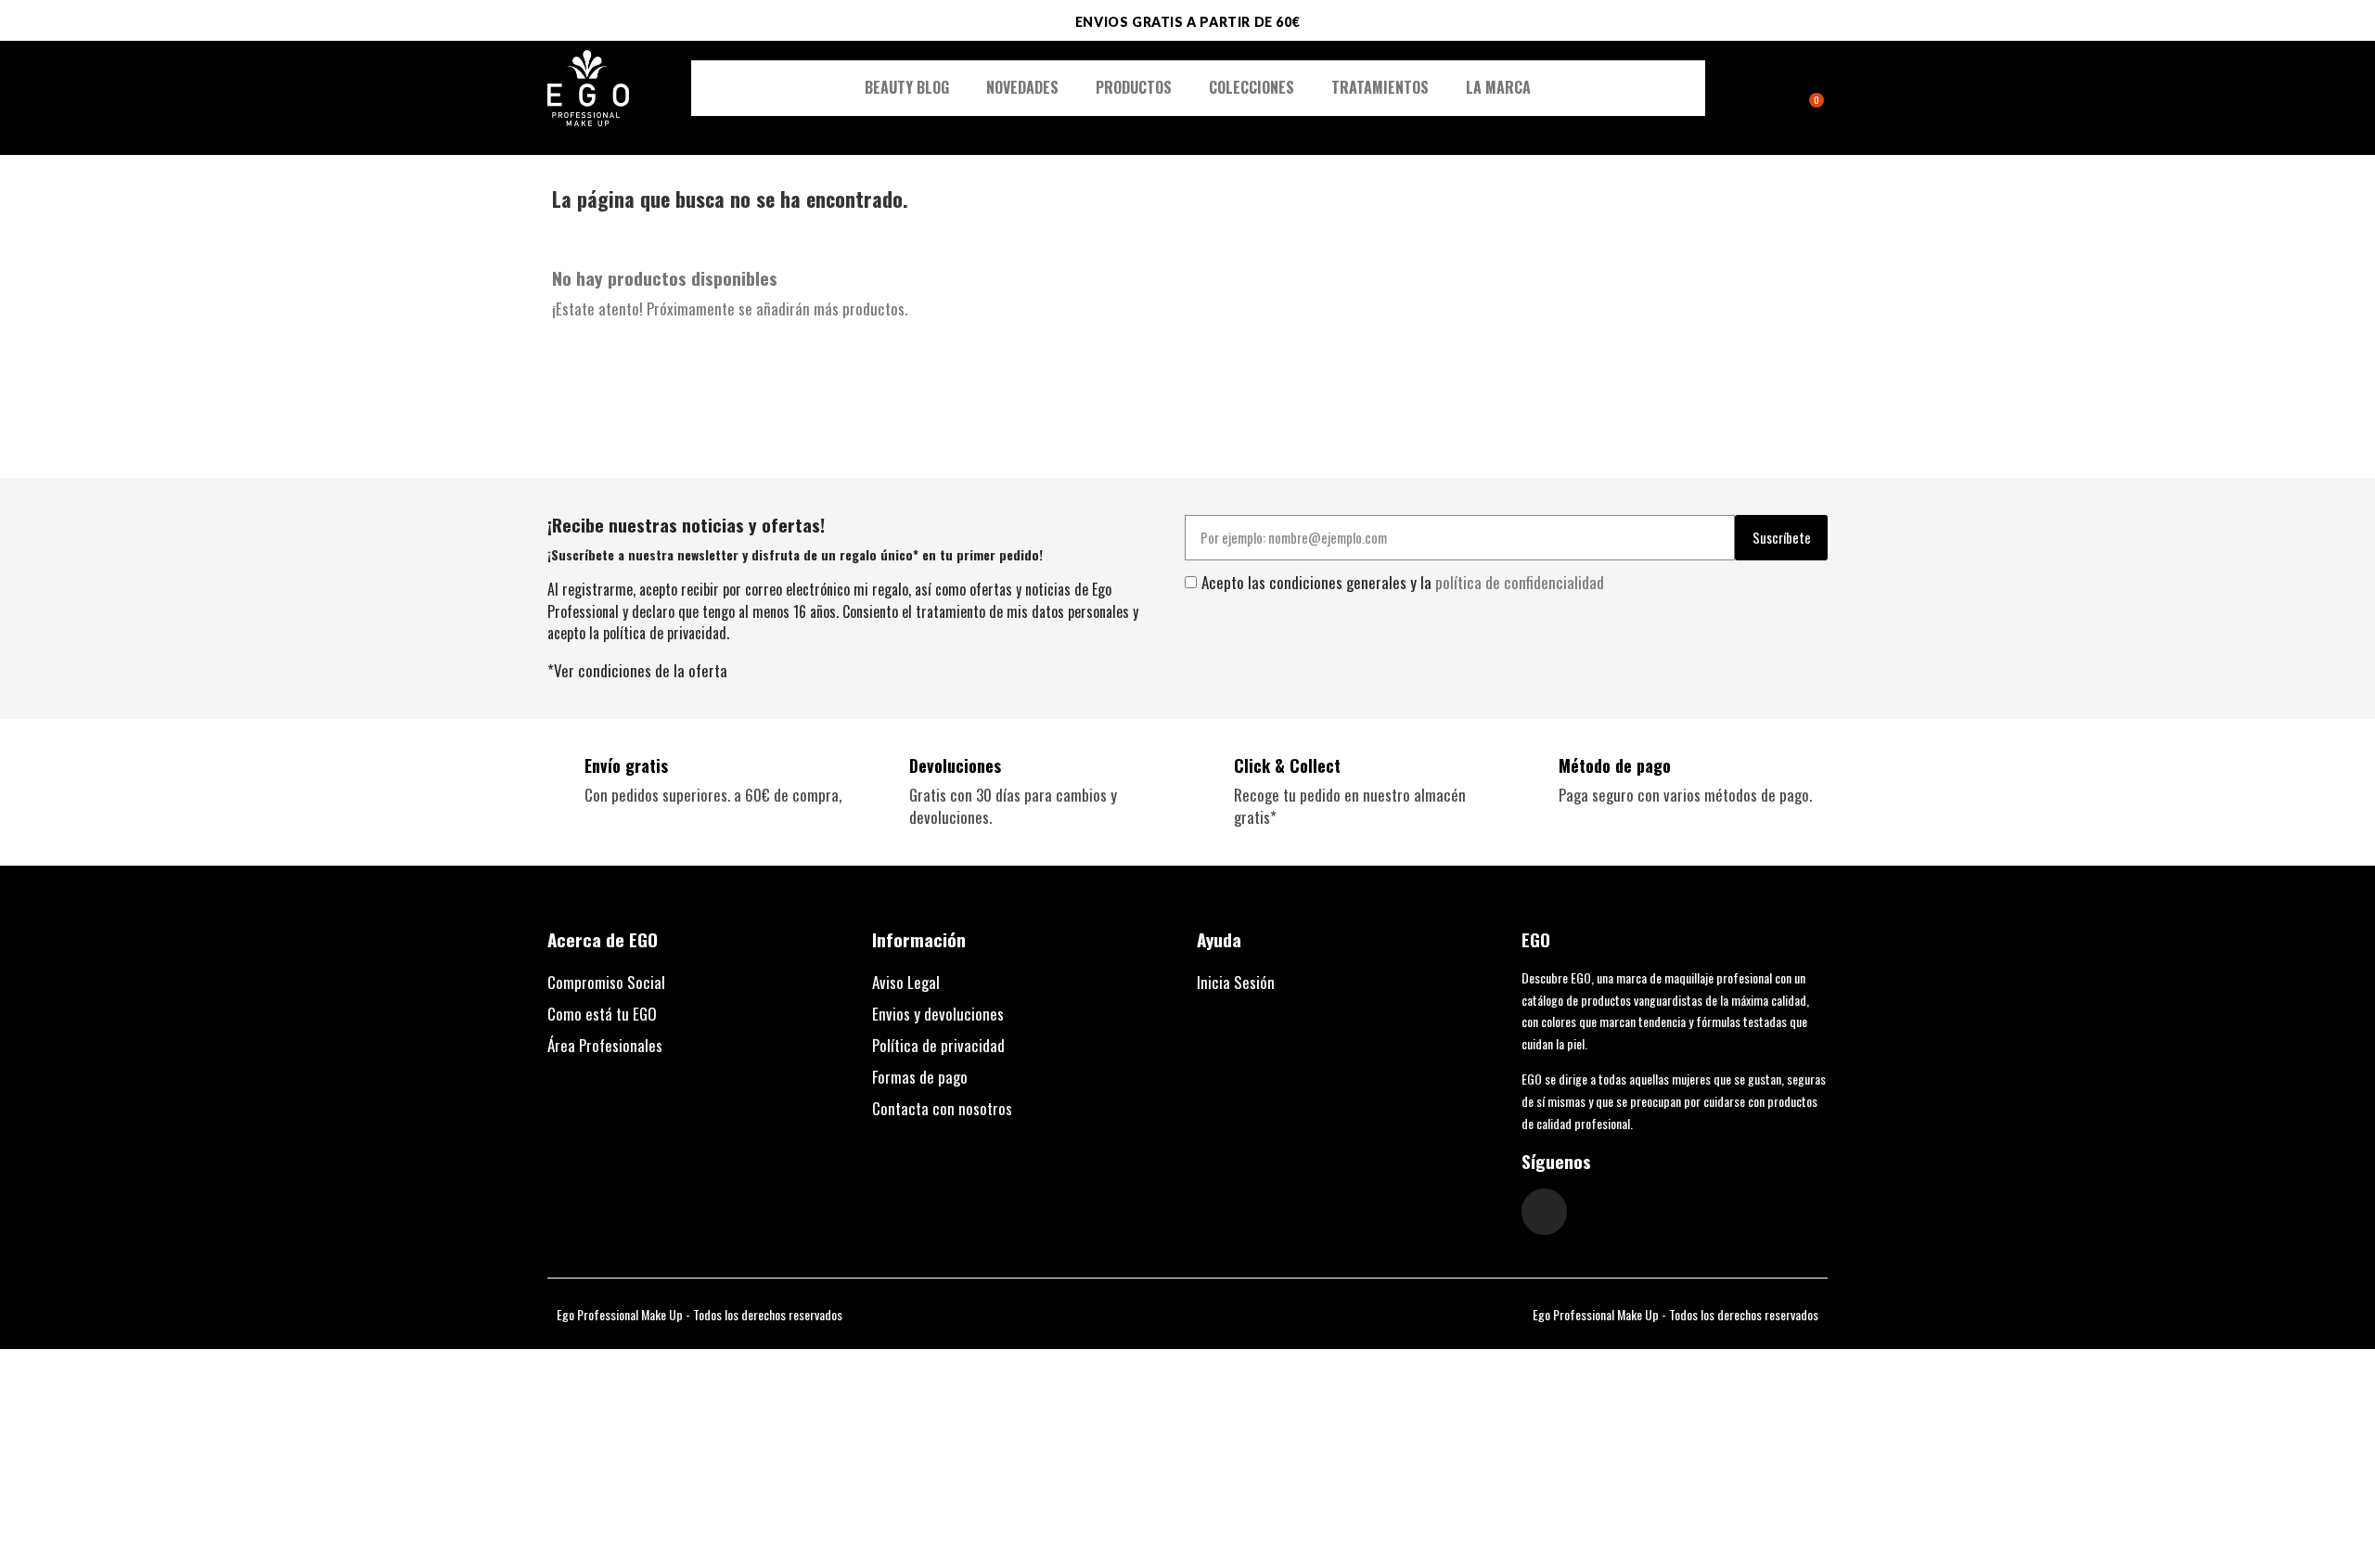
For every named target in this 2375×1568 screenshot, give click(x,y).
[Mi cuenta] (1785, 90)
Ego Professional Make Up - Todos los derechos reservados (700, 1314)
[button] (1762, 89)
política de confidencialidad (1520, 582)
